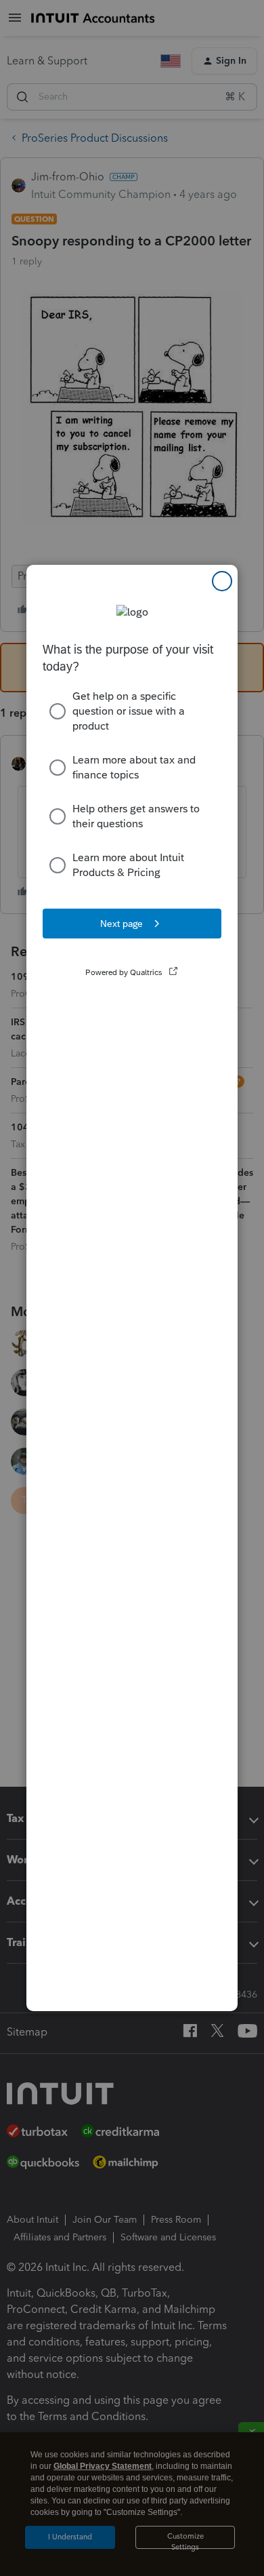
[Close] (222, 581)
